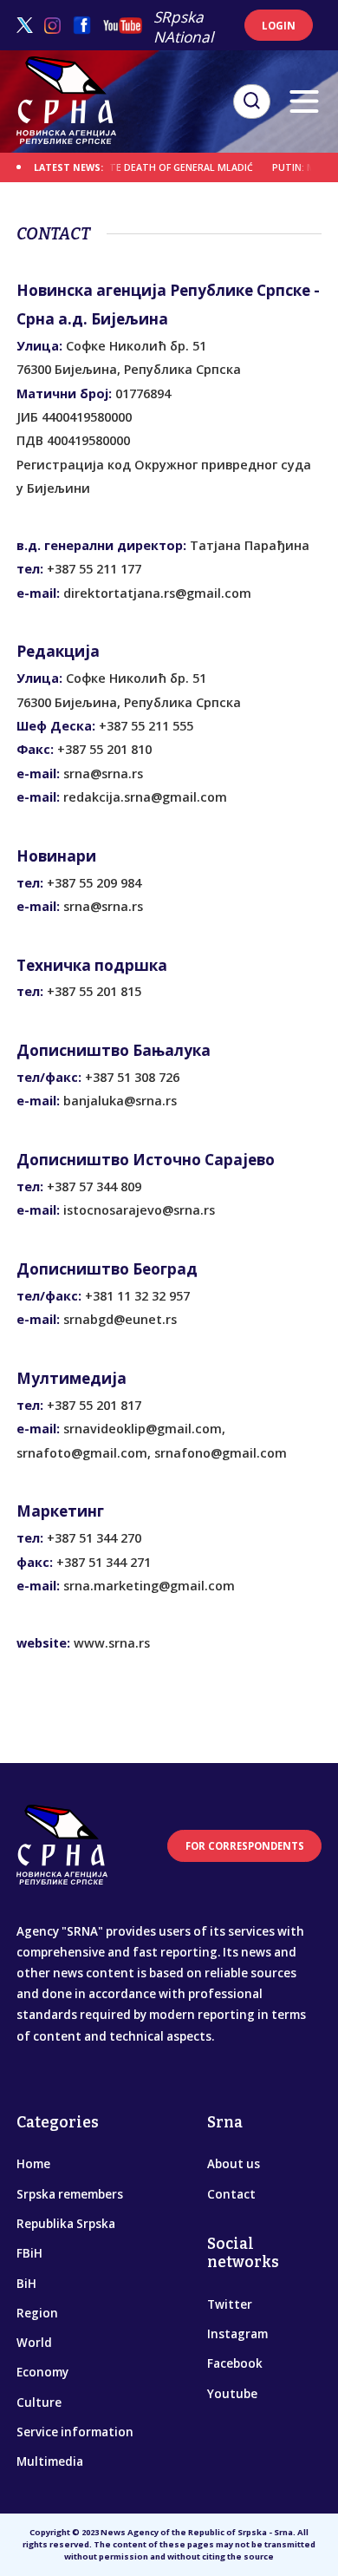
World (34, 2343)
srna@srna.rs (103, 773)
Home (33, 2164)
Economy (42, 2372)
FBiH (29, 2253)
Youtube (232, 2394)
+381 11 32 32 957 (137, 1296)
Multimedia (50, 2461)
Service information (75, 2432)
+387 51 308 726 (132, 1077)
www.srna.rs (112, 1643)
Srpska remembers (70, 2194)
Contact (231, 2194)
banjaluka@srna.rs (120, 1101)
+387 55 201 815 (94, 991)
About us (234, 2164)
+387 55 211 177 (94, 569)
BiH (26, 2284)
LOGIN (279, 26)
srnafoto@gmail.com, (84, 1453)
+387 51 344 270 (94, 1538)
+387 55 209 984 (94, 883)
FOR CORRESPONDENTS (245, 1846)
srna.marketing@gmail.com (149, 1586)
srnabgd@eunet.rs (120, 1319)
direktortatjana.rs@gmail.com (157, 593)
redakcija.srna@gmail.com (145, 797)
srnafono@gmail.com (221, 1453)
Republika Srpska (66, 2224)
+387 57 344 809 (94, 1186)
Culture (39, 2402)
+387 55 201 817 (94, 1405)
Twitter (230, 2304)
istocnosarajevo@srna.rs (139, 1210)
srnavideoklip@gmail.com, (144, 1429)
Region (37, 2313)
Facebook (235, 2363)
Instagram (237, 2334)
